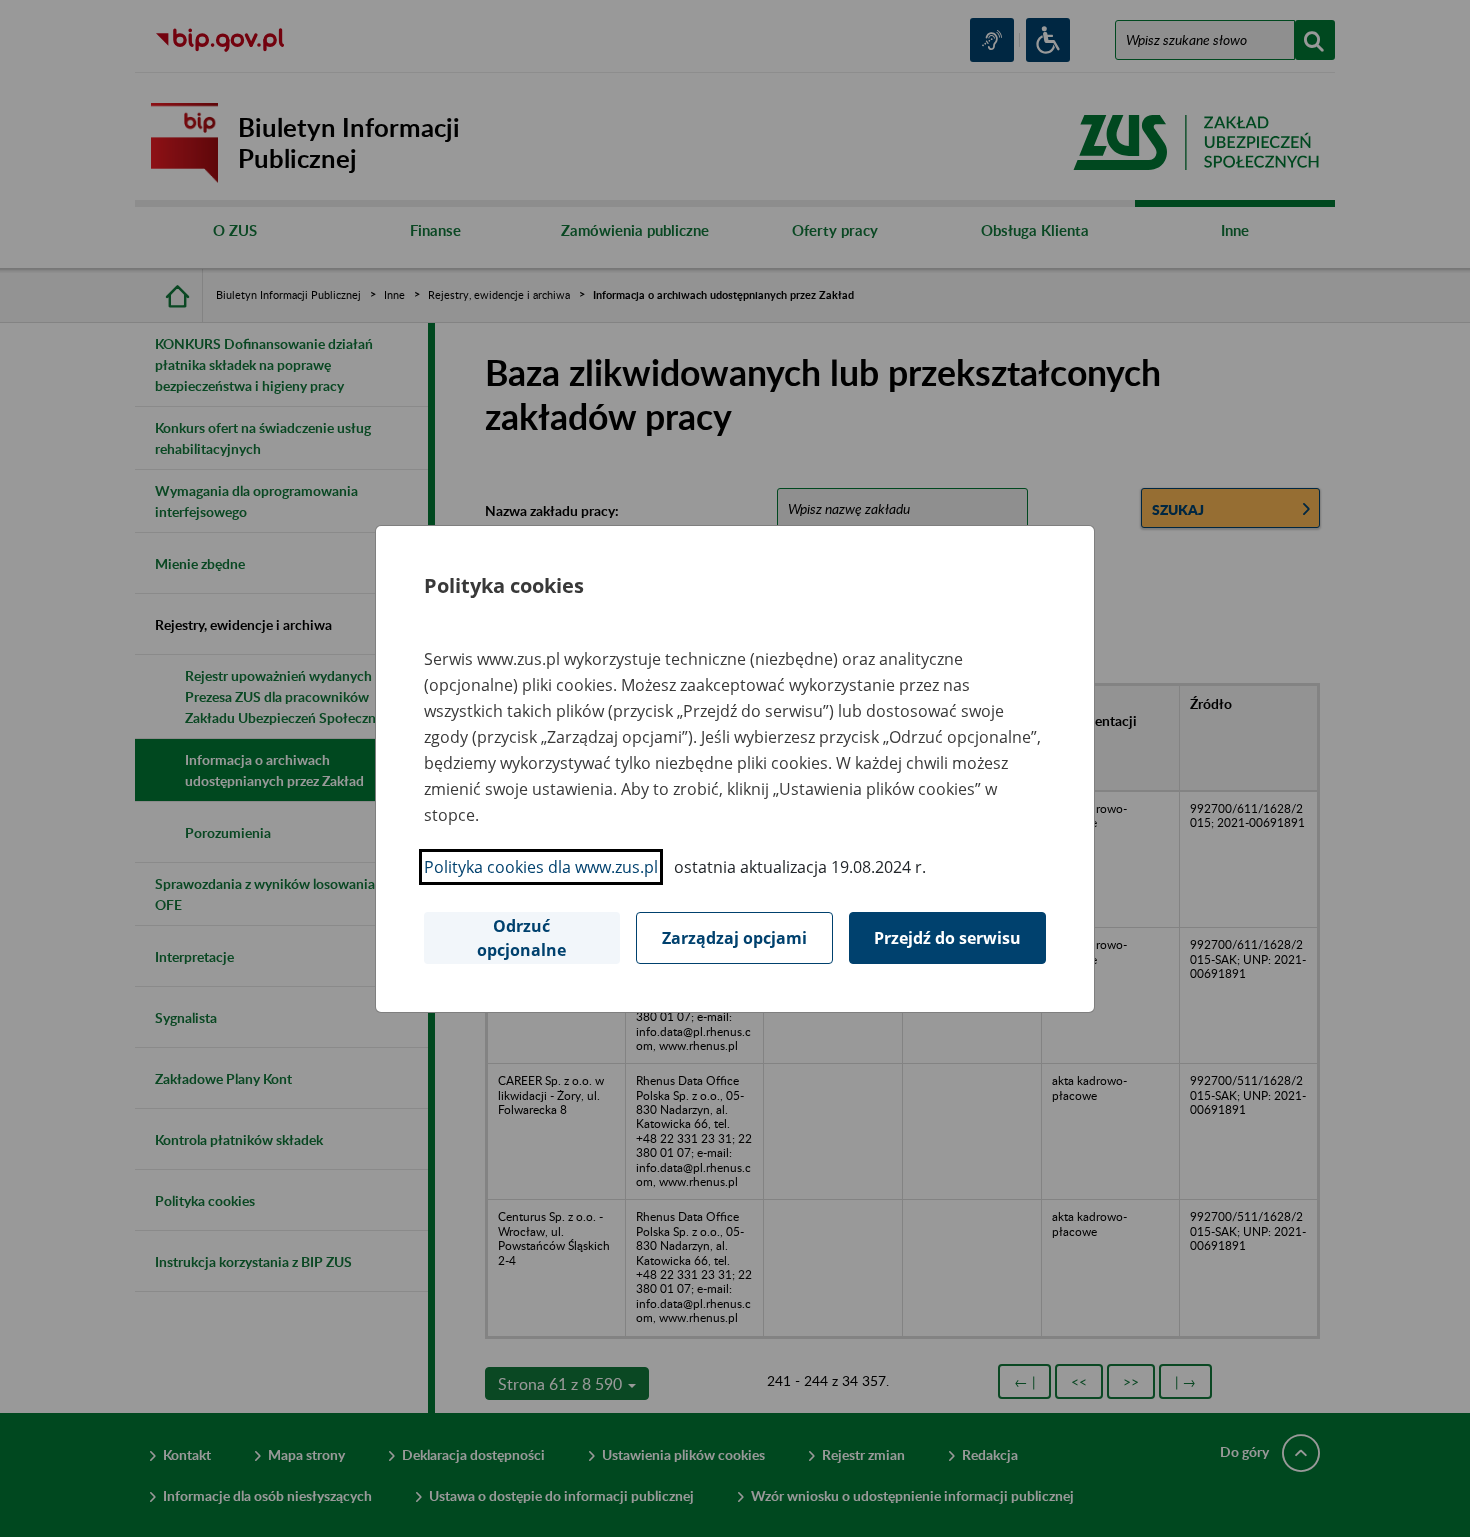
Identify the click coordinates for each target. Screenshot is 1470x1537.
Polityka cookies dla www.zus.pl (541, 867)
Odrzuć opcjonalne (521, 938)
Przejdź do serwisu (947, 938)
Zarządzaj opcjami (734, 938)
